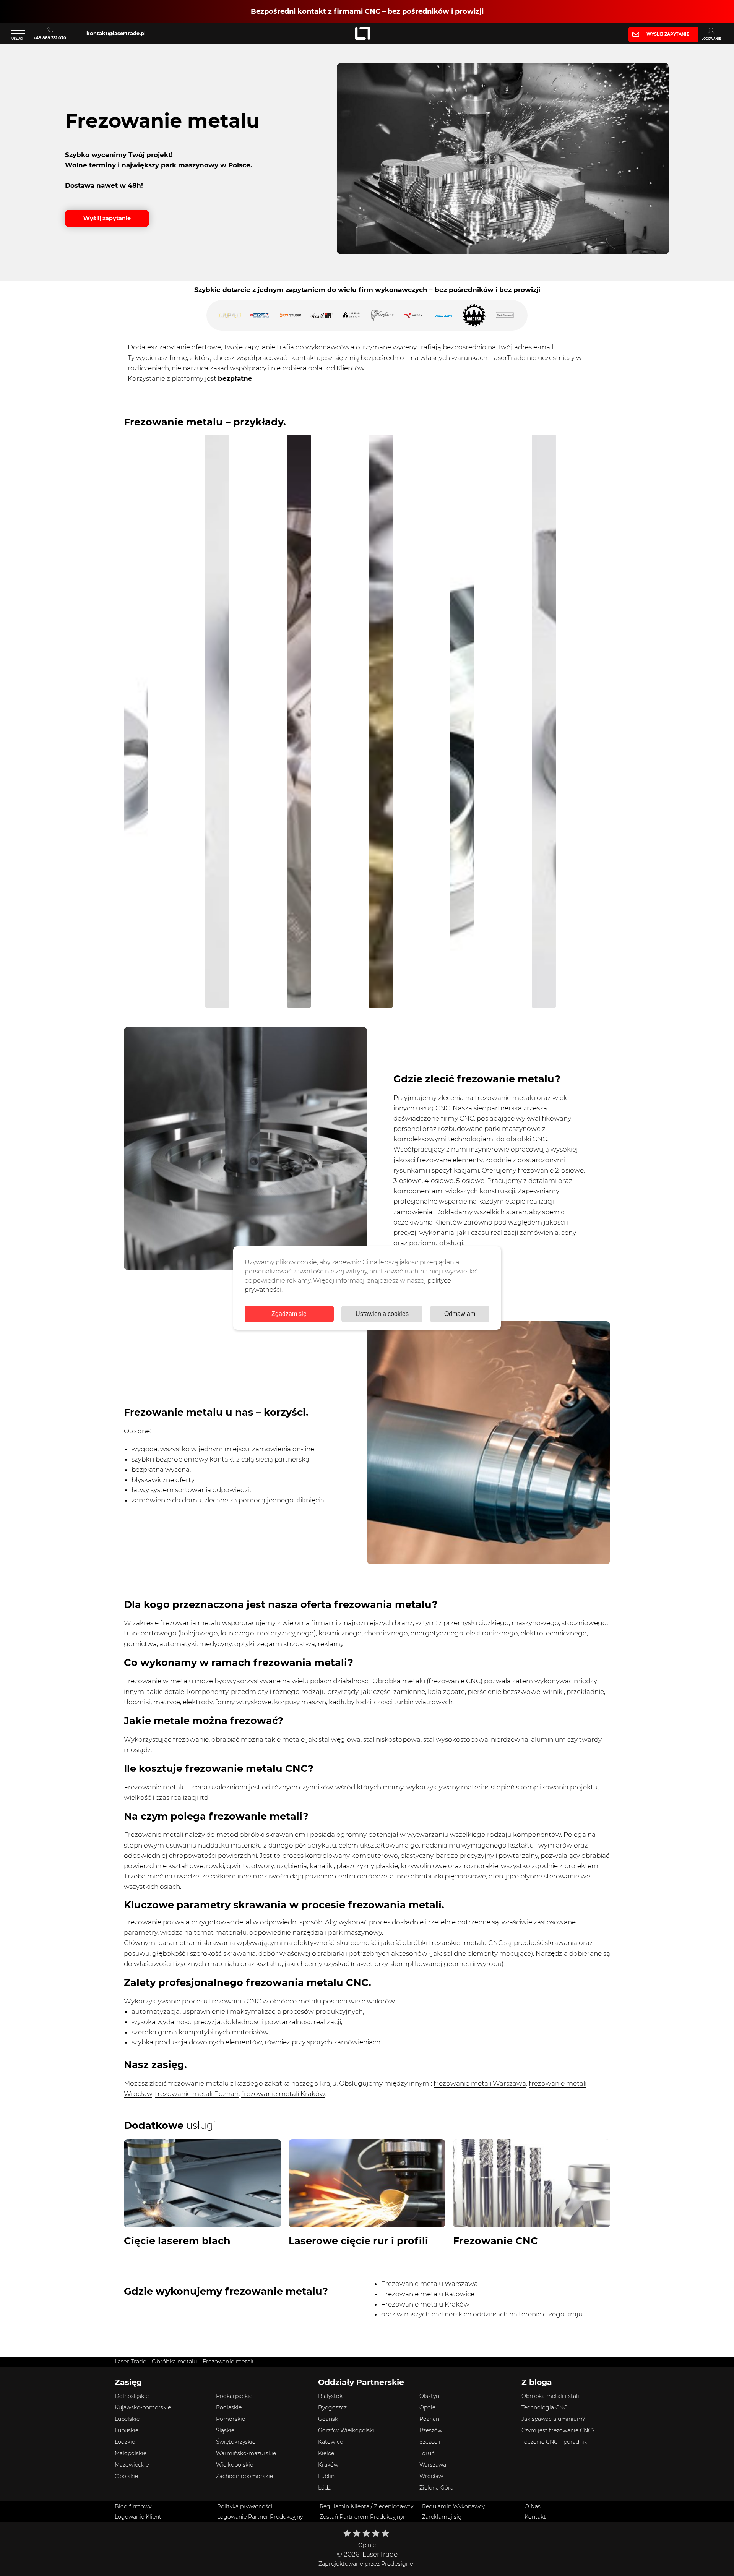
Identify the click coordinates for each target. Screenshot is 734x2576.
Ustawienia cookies (382, 1314)
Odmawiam (460, 1314)
